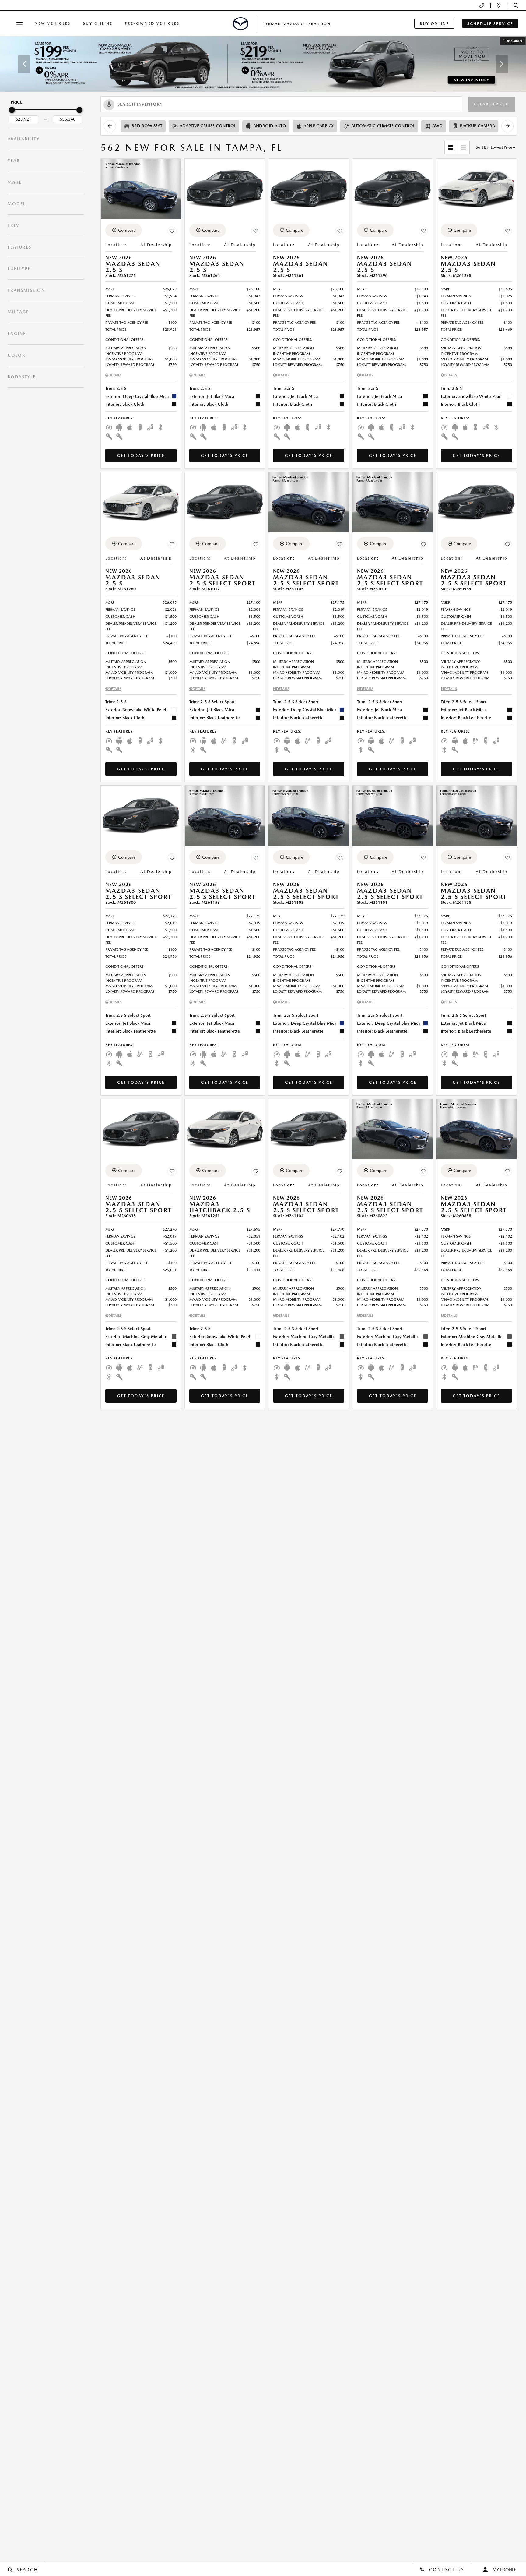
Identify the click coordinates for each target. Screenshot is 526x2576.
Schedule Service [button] (490, 24)
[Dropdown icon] (482, 5)
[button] (516, 5)
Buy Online (98, 23)
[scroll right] (507, 126)
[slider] (12, 110)
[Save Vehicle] (172, 231)
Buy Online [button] (434, 24)
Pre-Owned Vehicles (152, 23)
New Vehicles (53, 23)
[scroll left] (110, 126)
